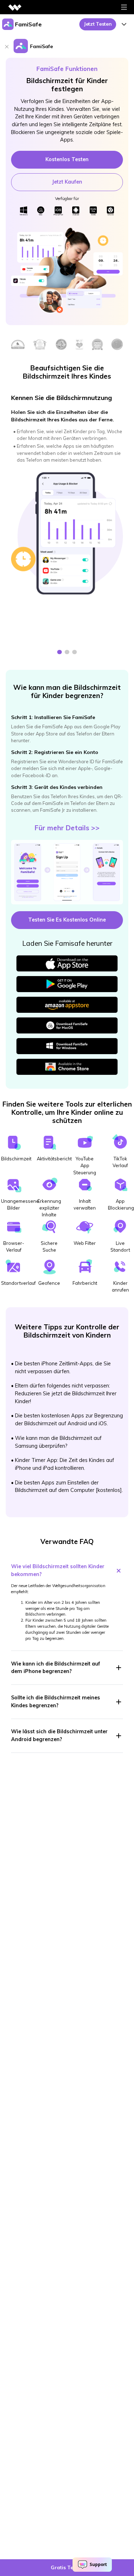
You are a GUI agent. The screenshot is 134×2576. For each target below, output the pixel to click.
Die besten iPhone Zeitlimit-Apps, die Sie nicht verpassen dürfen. (63, 1367)
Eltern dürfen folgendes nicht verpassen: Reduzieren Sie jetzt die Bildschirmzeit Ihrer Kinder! (66, 1393)
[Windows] (24, 210)
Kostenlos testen (67, 159)
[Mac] (41, 210)
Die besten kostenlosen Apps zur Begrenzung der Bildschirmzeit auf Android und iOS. (69, 1420)
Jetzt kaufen (67, 182)
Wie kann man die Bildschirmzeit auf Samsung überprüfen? (58, 1442)
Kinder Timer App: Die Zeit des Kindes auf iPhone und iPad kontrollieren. (64, 1464)
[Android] (76, 210)
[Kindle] (93, 210)
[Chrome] (110, 210)
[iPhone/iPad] (58, 210)
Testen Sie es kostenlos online (67, 920)
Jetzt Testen (98, 24)
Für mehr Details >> (67, 828)
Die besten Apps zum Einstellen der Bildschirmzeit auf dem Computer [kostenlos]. (69, 1487)
